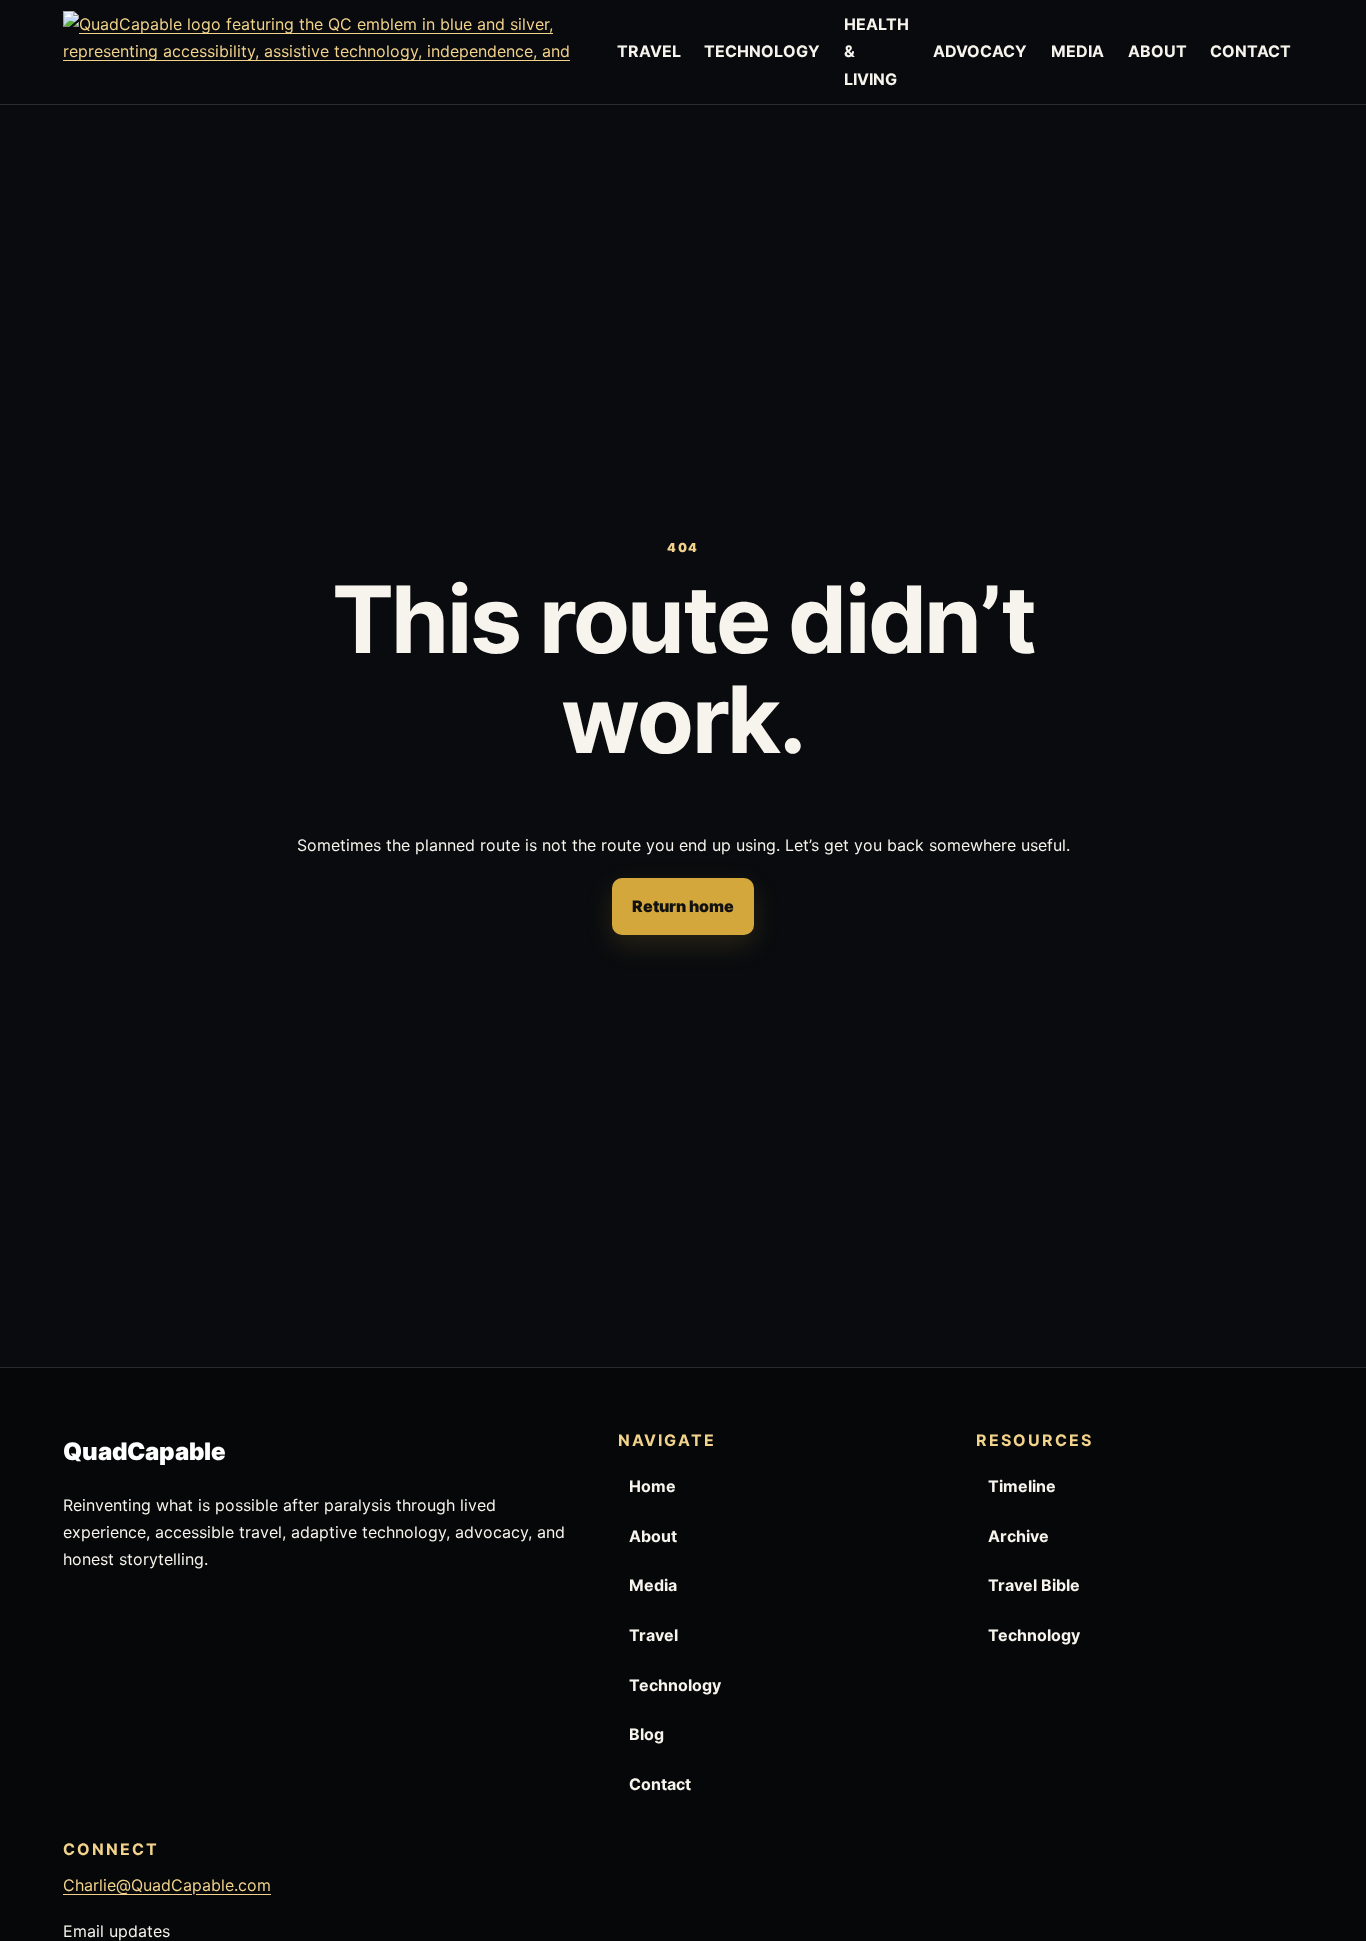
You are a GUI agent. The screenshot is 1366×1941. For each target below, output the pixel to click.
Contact (660, 1784)
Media (653, 1585)
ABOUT (1157, 51)
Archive (1018, 1536)
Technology (675, 1685)
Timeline (1022, 1486)
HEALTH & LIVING (876, 51)
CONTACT (1250, 51)
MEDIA (1077, 51)
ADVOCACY (980, 51)
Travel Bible (1034, 1585)
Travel (653, 1635)
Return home (683, 906)
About (653, 1536)
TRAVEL (649, 51)
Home (652, 1486)
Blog (646, 1734)
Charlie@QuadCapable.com (167, 1885)
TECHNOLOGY (762, 51)
